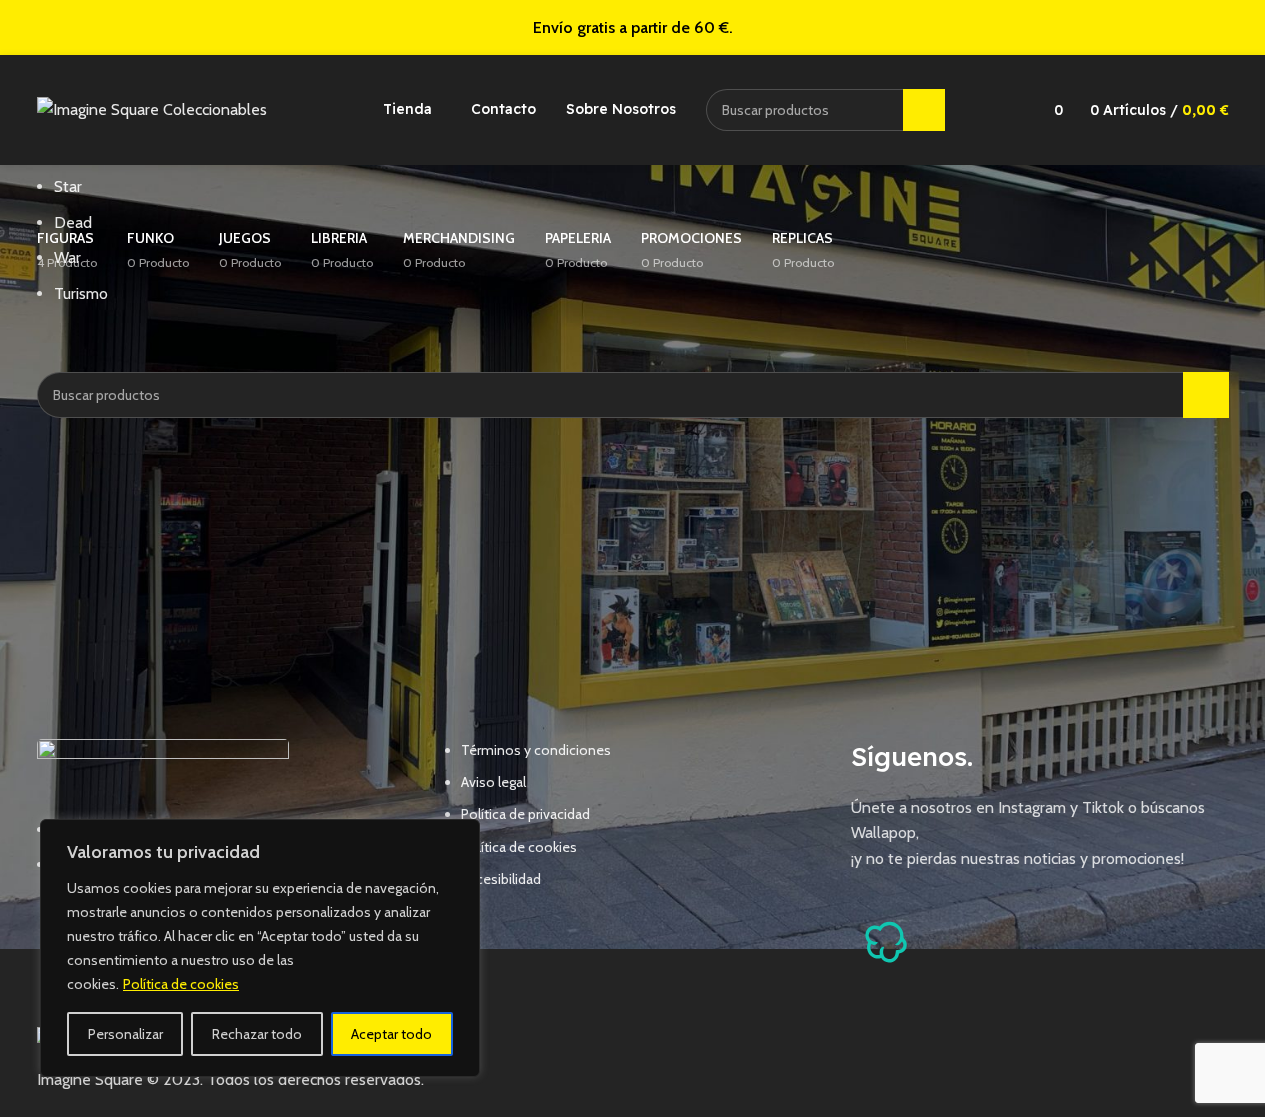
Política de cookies (181, 984)
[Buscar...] (924, 110)
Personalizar (125, 1034)
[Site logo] (152, 108)
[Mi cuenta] (1003, 110)
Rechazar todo (257, 1034)
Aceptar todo (391, 1034)
